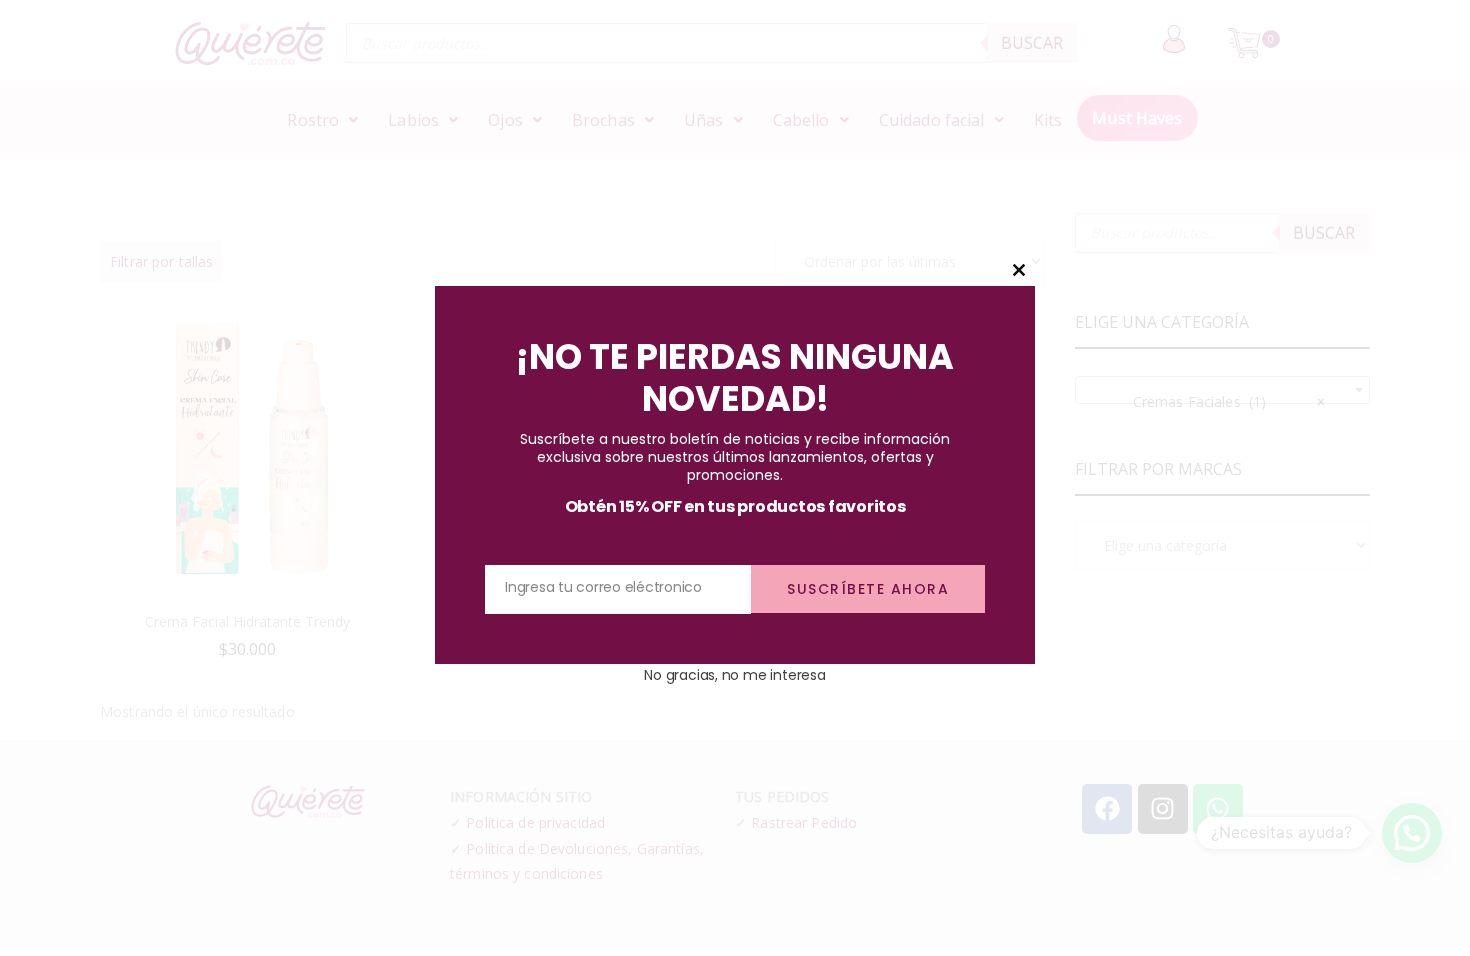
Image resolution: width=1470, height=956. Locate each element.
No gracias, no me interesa (734, 675)
